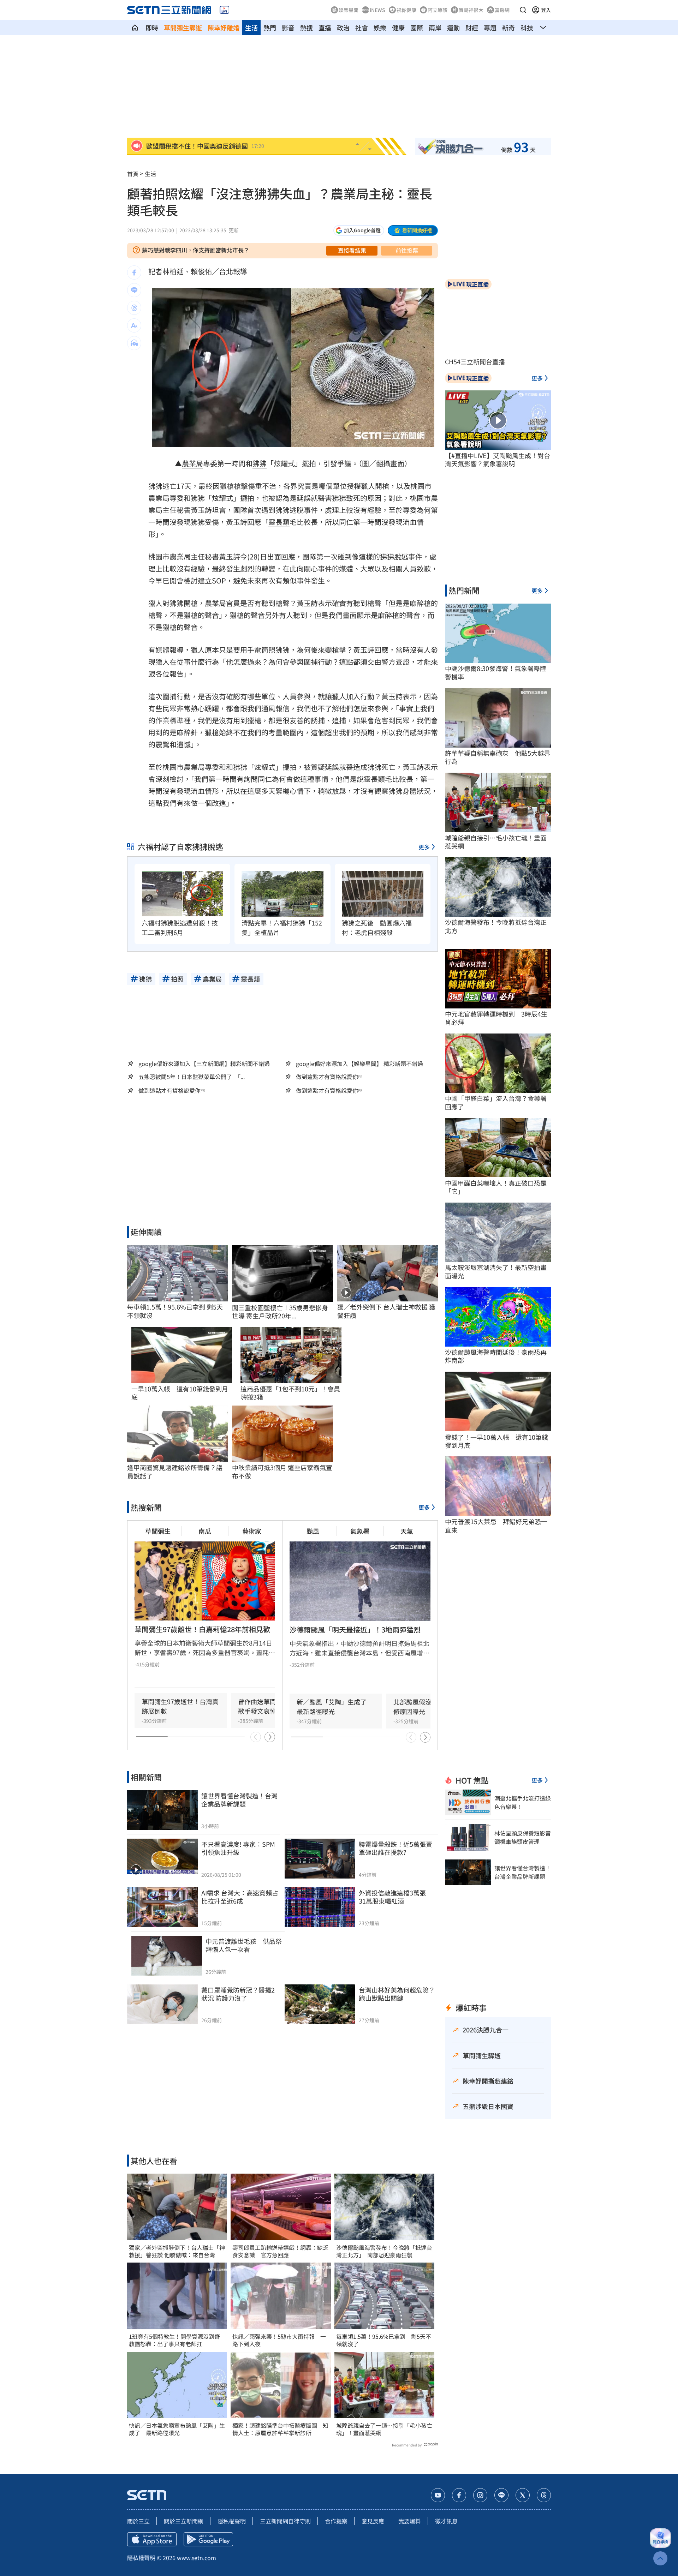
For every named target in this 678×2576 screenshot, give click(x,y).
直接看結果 (352, 250)
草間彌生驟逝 (183, 28)
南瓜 (205, 1531)
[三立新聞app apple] (152, 2539)
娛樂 (380, 28)
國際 (417, 28)
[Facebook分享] (134, 272)
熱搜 (307, 28)
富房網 (502, 10)
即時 (152, 28)
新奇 (509, 28)
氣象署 (360, 1531)
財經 (472, 28)
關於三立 (138, 2521)
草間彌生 (158, 1531)
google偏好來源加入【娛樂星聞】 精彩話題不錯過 (359, 1064)
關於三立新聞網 (184, 2521)
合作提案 (336, 2521)
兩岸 (435, 28)
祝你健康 (406, 10)
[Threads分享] (134, 308)
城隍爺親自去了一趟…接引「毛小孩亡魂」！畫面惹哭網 (384, 2429)
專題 (490, 28)
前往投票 (407, 250)
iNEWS (377, 10)
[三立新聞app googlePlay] (208, 2539)
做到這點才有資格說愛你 (327, 1077)
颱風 (313, 1531)
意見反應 (373, 2521)
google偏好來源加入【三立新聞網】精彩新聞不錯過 (204, 1064)
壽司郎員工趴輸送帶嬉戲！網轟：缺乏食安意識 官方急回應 (280, 2251)
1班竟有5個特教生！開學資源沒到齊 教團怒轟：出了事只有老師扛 (177, 2340)
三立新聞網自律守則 (285, 2521)
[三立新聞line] (501, 2495)
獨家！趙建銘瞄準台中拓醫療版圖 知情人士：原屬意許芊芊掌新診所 (280, 2429)
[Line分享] (134, 290)
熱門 (270, 28)
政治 (343, 28)
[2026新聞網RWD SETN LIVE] (224, 10)
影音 (288, 28)
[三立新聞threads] (544, 2495)
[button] (523, 10)
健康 (398, 28)
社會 (362, 28)
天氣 (407, 1531)
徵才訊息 (446, 2521)
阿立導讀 (438, 10)
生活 (251, 28)
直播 (325, 28)
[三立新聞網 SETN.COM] (135, 28)
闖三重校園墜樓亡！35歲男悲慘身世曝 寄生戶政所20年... (280, 1312)
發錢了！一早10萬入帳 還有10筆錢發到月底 (496, 1441)
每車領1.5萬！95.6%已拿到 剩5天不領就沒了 (384, 2340)
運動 (453, 28)
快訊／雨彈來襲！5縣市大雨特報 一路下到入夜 (279, 2340)
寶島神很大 (471, 10)
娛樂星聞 (349, 10)
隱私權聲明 (232, 2521)
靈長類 (279, 522)
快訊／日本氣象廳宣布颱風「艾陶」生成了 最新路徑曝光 (177, 2429)
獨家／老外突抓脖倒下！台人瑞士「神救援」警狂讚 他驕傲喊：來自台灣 (177, 2251)
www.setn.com (197, 2558)
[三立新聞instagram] (480, 2495)
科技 (527, 28)
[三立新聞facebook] (459, 2495)
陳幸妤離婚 (224, 28)
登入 (546, 10)
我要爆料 (410, 2521)
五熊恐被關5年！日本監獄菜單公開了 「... (192, 1077)
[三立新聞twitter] (523, 2495)
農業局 (192, 463)
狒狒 (260, 463)
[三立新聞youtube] (438, 2495)
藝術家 (252, 1531)
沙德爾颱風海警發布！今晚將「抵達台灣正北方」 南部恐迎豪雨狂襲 (384, 2251)
